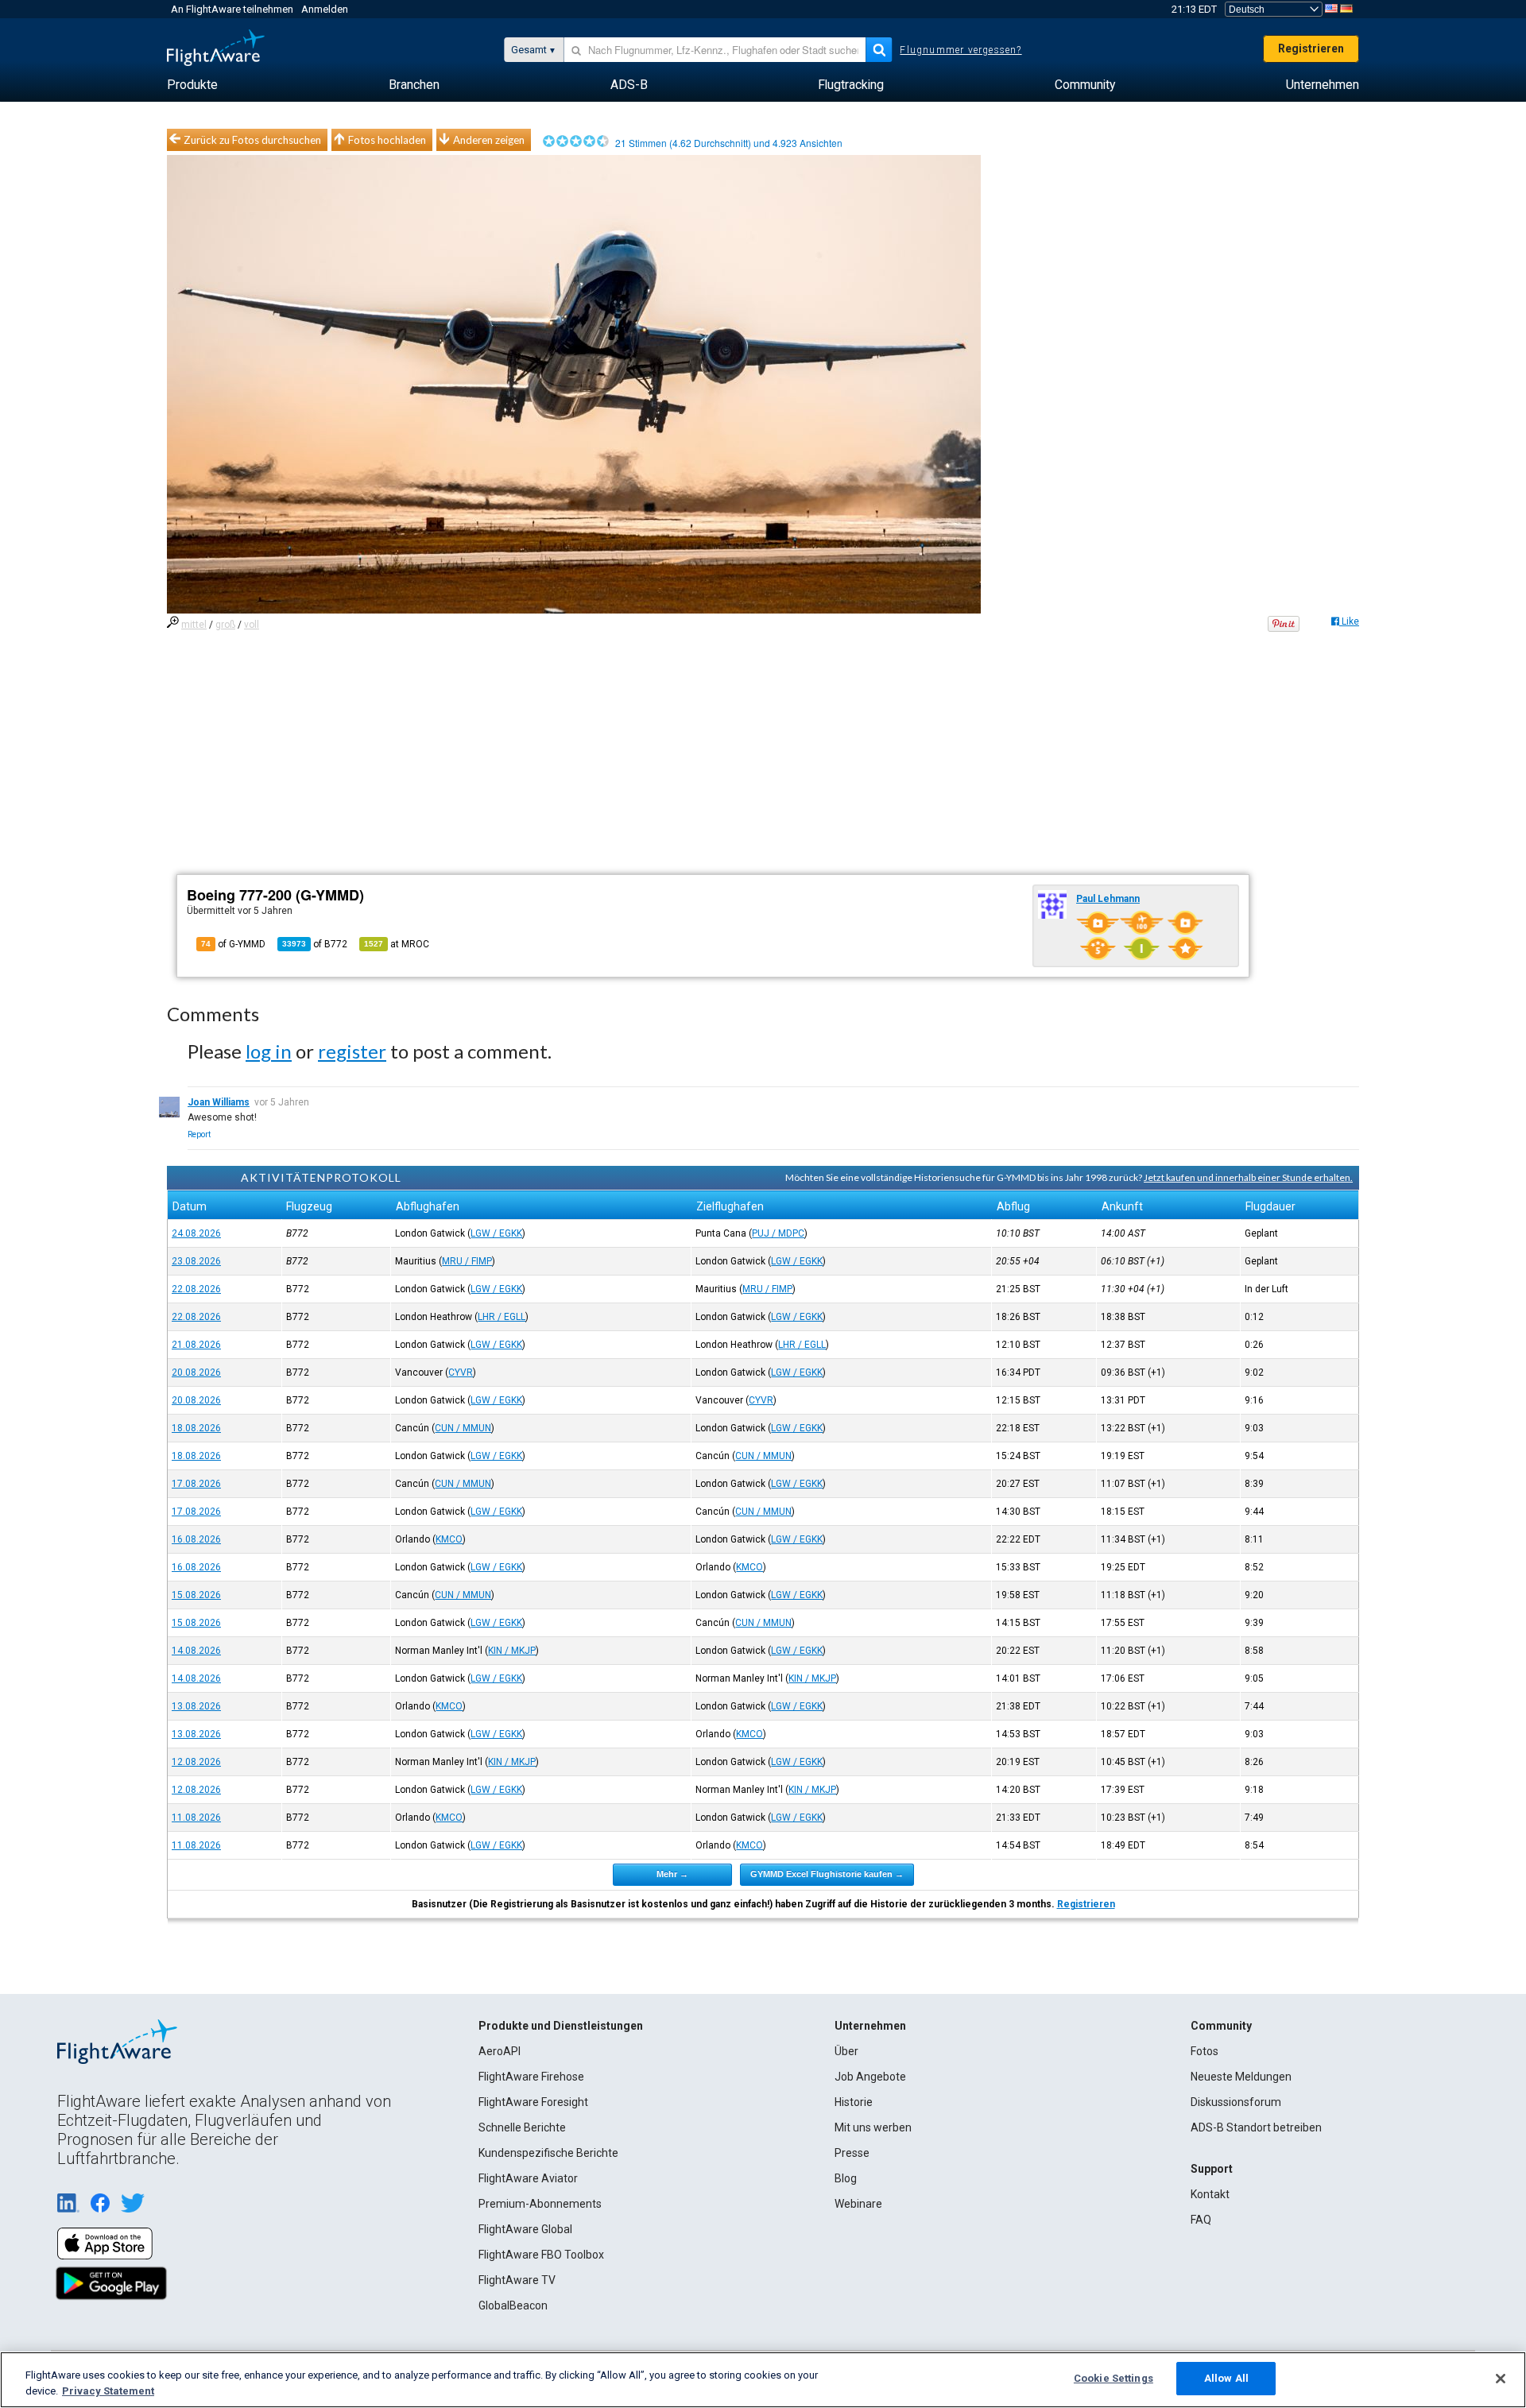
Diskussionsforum (1236, 2102)
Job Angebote (870, 2077)
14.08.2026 (196, 1651)
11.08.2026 (196, 1818)
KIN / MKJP (512, 1651)
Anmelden (325, 9)
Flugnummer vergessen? (961, 50)
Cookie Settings (1114, 2378)
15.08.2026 (196, 1595)
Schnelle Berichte (522, 2127)
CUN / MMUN (463, 1428)
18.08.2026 (196, 1428)
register (352, 1051)
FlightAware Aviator (528, 2178)
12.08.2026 (196, 1762)
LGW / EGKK (496, 1233)
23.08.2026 (196, 1261)
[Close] (1501, 2379)
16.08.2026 (196, 1539)
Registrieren (1311, 48)
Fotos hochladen (387, 140)
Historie (854, 2102)
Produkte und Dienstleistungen (561, 2026)
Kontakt (1210, 2194)
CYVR (461, 1372)
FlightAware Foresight (533, 2102)
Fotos (1205, 2051)
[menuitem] (192, 85)
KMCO (449, 1539)
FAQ (1201, 2220)
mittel (194, 625)
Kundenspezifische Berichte (548, 2153)
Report (199, 1134)
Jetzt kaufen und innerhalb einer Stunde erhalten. (1248, 1177)
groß (225, 625)
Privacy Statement (108, 2391)
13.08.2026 (196, 1706)
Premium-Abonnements (540, 2204)
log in (269, 1051)
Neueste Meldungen (1241, 2077)
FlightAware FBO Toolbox (541, 2255)
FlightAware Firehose (531, 2077)
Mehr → (672, 1874)
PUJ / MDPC (778, 1233)
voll (252, 625)
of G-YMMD (233, 944)
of (315, 944)
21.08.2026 (196, 1345)
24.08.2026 (196, 1233)
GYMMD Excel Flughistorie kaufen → (827, 1874)
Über (846, 2051)
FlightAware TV (517, 2280)
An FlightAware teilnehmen (232, 9)
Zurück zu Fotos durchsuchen (252, 140)
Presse (852, 2153)
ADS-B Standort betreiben (1256, 2127)
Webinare (858, 2204)
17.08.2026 (196, 1484)
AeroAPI (500, 2051)
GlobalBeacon (513, 2305)
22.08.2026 (196, 1289)
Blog (846, 2178)
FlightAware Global (525, 2229)
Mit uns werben (873, 2127)
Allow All (1226, 2378)
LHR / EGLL (502, 1317)
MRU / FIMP (467, 1261)
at (397, 944)
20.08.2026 (196, 1372)
